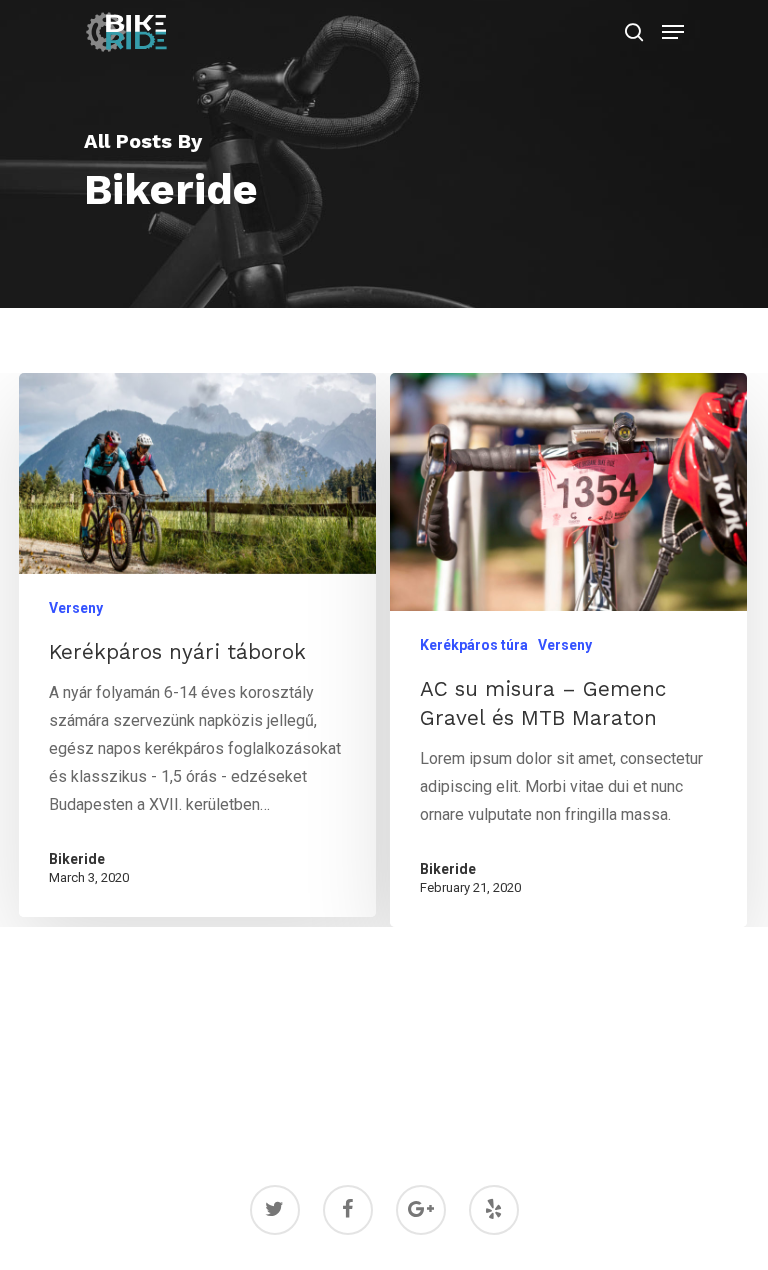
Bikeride (77, 859)
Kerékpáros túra (474, 645)
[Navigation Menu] (673, 32)
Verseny (76, 608)
